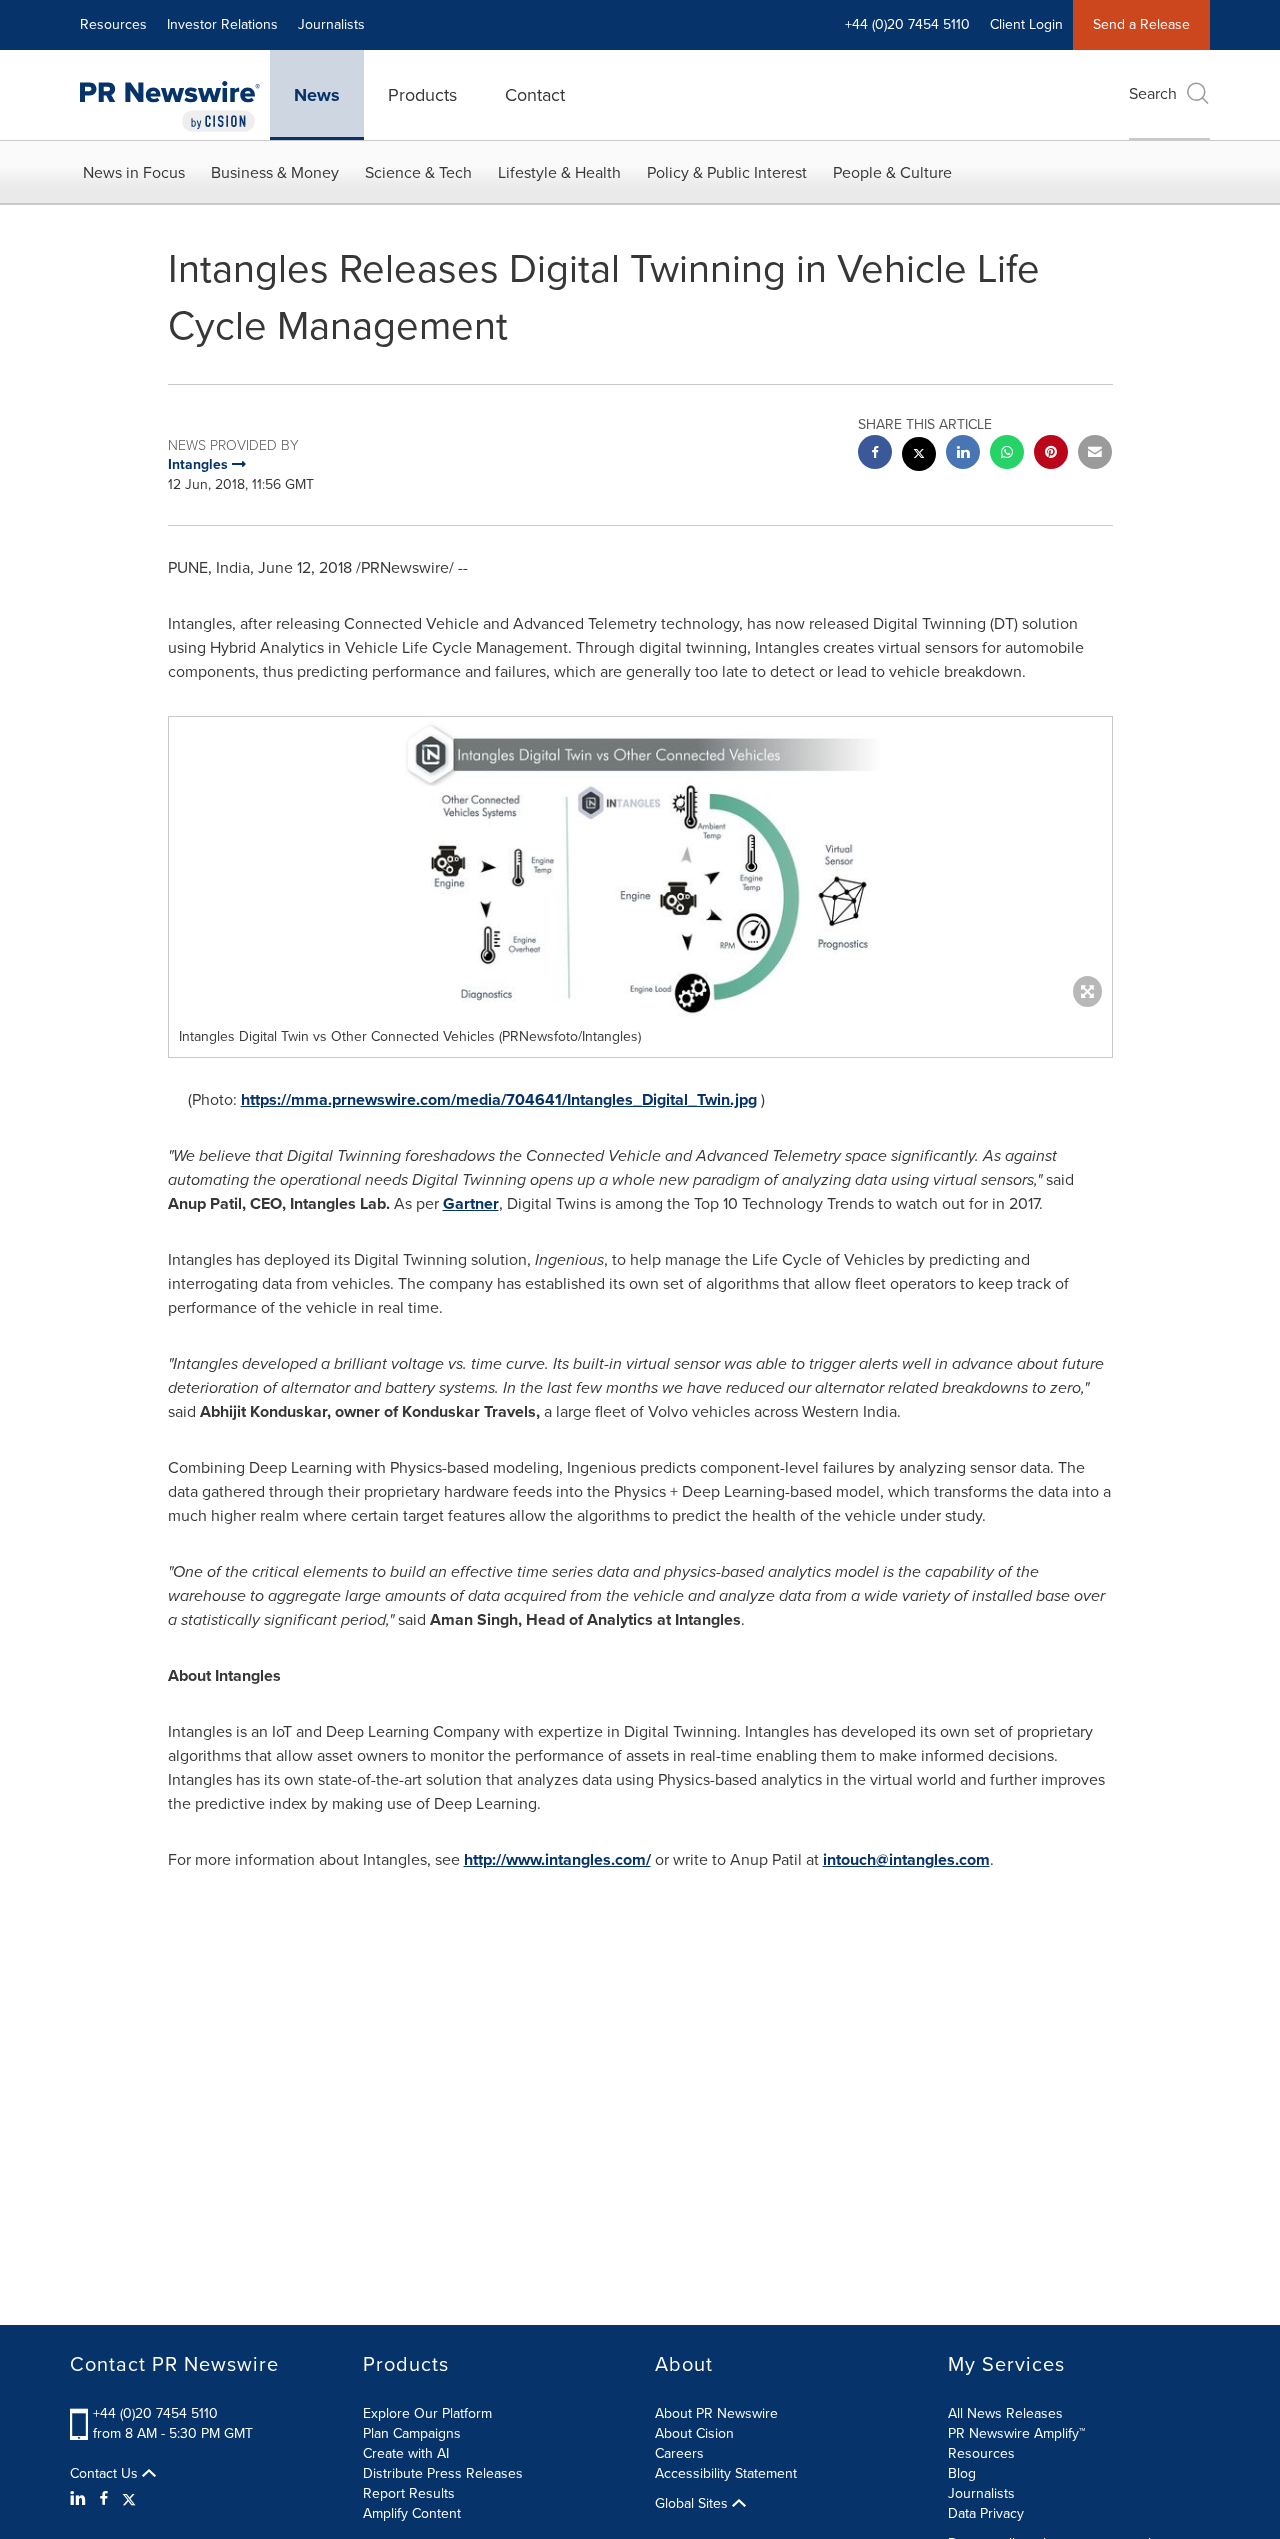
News (317, 95)
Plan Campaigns (412, 2433)
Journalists (331, 24)
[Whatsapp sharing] (1007, 454)
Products (422, 95)
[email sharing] (1095, 454)
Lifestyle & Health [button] (559, 172)
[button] (640, 867)
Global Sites (693, 2504)
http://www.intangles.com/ (557, 1859)
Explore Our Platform (427, 2413)
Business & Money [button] (275, 172)
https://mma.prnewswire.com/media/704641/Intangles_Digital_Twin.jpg (499, 1099)
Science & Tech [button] (418, 172)
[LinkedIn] (80, 2499)
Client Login (1026, 24)
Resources (113, 24)
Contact (535, 95)
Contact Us (106, 2474)
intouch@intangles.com (906, 1859)
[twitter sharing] (919, 456)
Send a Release (1141, 24)
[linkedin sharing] (963, 454)
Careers (679, 2453)
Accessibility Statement (726, 2473)
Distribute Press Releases (443, 2473)
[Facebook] (104, 2499)
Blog (962, 2473)
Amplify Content (412, 2513)
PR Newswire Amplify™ (1016, 2433)
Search (1153, 93)
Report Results (409, 2493)
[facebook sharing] (875, 454)
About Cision (694, 2433)
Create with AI (406, 2453)
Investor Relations (222, 24)
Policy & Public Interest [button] (727, 172)
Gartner (471, 1203)
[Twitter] (129, 2499)
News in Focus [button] (134, 172)
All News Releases (1005, 2413)
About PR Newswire (716, 2413)
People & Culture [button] (892, 172)
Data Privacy (986, 2513)
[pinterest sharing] (1051, 454)
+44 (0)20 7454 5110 (155, 2413)
